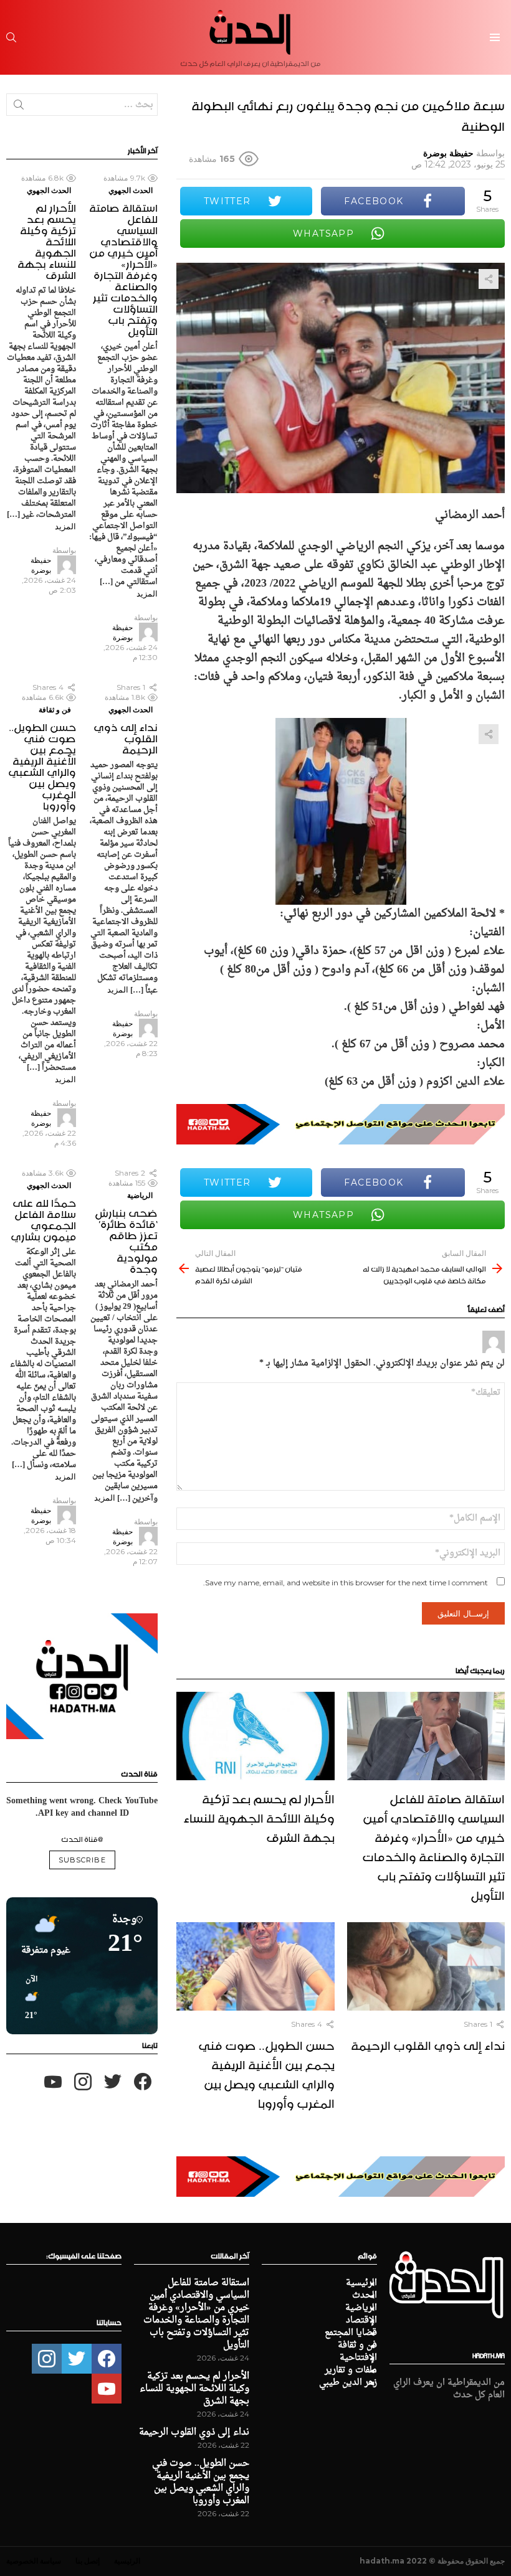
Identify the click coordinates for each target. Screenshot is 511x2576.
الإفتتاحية (358, 2358)
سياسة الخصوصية (34, 2561)
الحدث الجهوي (131, 190)
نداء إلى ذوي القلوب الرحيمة (428, 2044)
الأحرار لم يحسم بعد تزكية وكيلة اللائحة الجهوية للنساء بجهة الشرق (259, 1816)
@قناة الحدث (82, 1838)
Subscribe (82, 1860)
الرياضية (140, 1195)
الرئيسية (361, 2283)
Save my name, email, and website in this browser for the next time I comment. (346, 1583)
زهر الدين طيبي (348, 2383)
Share (489, 279)
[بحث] (11, 37)
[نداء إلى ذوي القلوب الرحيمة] (426, 1967)
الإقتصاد (361, 2321)
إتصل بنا (88, 2561)
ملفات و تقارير (351, 2371)
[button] (27, 1998)
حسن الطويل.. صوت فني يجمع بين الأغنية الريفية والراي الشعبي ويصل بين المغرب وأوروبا (266, 2073)
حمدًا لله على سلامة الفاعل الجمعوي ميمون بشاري (43, 1218)
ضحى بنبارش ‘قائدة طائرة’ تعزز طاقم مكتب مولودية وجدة (126, 1239)
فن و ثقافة (55, 710)
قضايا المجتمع (351, 2333)
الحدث (365, 2296)
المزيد (147, 593)
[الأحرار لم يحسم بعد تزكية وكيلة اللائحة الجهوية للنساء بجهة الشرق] (255, 1736)
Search (19, 107)
